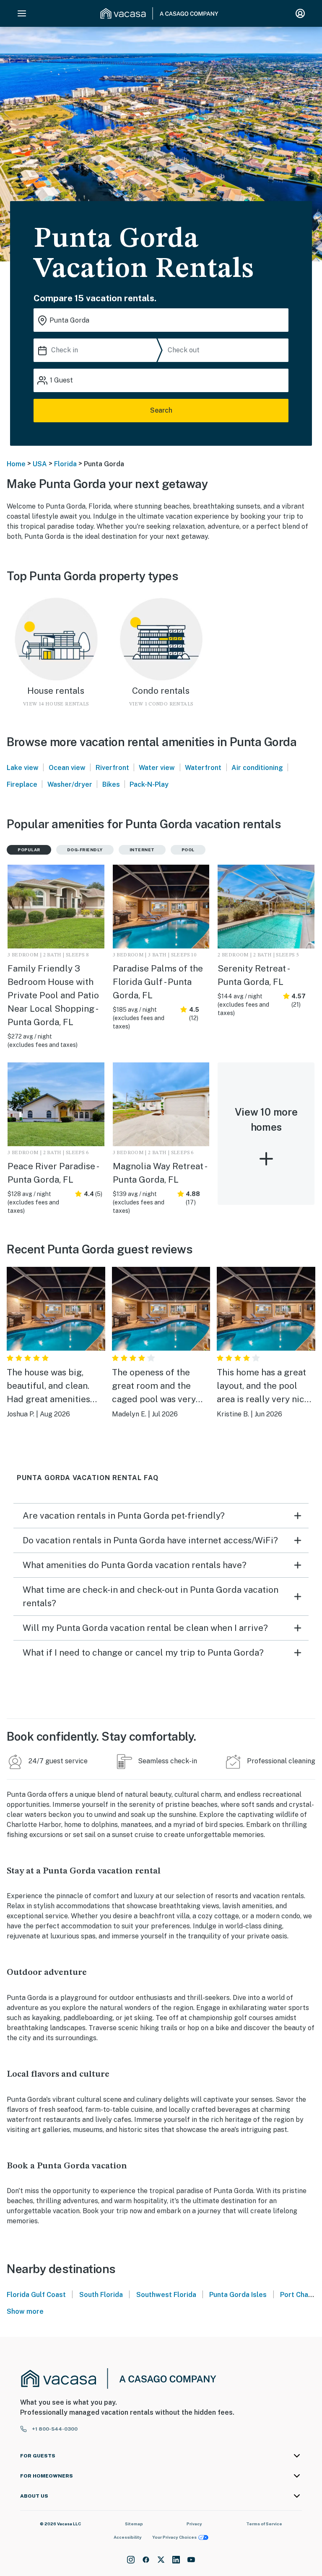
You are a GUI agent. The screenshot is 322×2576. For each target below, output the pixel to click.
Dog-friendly (85, 850)
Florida (65, 464)
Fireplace (22, 784)
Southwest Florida (166, 2295)
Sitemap (134, 2524)
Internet (142, 850)
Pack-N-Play (149, 784)
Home (16, 464)
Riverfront (112, 768)
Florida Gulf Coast (36, 2295)
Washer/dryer (70, 784)
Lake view (23, 768)
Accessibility (128, 2537)
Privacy (194, 2524)
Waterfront (203, 768)
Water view (157, 768)
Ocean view (67, 768)
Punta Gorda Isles (238, 2295)
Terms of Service (264, 2524)
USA (40, 464)
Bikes (111, 784)
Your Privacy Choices (174, 2537)
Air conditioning (257, 768)
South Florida (101, 2295)
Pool (188, 850)
